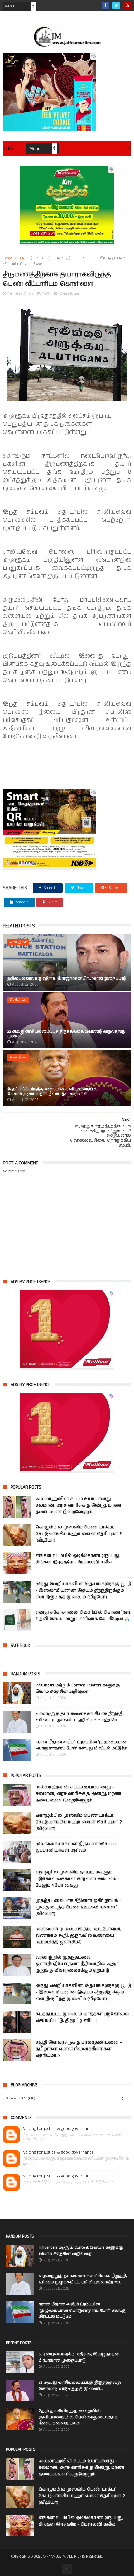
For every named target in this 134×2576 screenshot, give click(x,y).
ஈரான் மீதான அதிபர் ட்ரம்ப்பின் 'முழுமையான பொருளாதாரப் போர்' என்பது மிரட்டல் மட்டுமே (81, 1745)
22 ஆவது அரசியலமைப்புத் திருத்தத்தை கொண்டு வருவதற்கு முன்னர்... (66, 1034)
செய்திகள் (30, 258)
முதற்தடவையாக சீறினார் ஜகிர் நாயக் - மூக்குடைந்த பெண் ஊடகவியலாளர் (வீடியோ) (78, 1907)
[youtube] (127, 5)
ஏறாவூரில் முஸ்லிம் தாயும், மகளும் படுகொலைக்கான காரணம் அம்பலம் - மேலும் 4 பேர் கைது (77, 1879)
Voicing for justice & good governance (58, 2129)
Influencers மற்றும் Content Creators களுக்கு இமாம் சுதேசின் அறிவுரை (78, 1689)
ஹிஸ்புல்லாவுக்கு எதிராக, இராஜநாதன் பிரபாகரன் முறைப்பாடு (67, 979)
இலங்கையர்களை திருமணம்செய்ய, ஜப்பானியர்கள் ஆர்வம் (76, 1847)
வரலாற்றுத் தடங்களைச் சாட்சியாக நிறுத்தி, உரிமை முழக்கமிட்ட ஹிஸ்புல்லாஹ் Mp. (80, 1717)
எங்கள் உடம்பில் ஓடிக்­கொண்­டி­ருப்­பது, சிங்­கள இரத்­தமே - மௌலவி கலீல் (78, 1559)
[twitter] (116, 5)
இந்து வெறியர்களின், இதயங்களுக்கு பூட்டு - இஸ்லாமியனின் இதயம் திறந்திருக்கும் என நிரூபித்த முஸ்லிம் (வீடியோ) (83, 1590)
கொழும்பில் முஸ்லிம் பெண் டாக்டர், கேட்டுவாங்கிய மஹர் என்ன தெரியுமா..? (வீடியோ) (79, 1534)
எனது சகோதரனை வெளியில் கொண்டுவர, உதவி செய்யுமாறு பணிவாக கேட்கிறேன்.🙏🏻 (83, 1616)
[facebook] (105, 5)
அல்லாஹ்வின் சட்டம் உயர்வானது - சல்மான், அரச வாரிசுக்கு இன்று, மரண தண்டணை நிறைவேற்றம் (78, 1505)
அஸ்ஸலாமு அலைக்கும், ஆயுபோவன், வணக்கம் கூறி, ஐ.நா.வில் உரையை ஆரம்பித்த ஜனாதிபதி (78, 1936)
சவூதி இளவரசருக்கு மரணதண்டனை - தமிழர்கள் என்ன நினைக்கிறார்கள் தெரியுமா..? (79, 2049)
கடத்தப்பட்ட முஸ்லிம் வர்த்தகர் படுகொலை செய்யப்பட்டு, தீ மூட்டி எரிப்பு (82, 2017)
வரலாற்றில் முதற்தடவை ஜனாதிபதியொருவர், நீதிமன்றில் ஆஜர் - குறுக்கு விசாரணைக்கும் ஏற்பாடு (79, 1964)
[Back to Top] (67, 2569)
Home (8, 149)
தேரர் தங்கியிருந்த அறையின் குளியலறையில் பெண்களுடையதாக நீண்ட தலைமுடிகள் (53, 1091)
